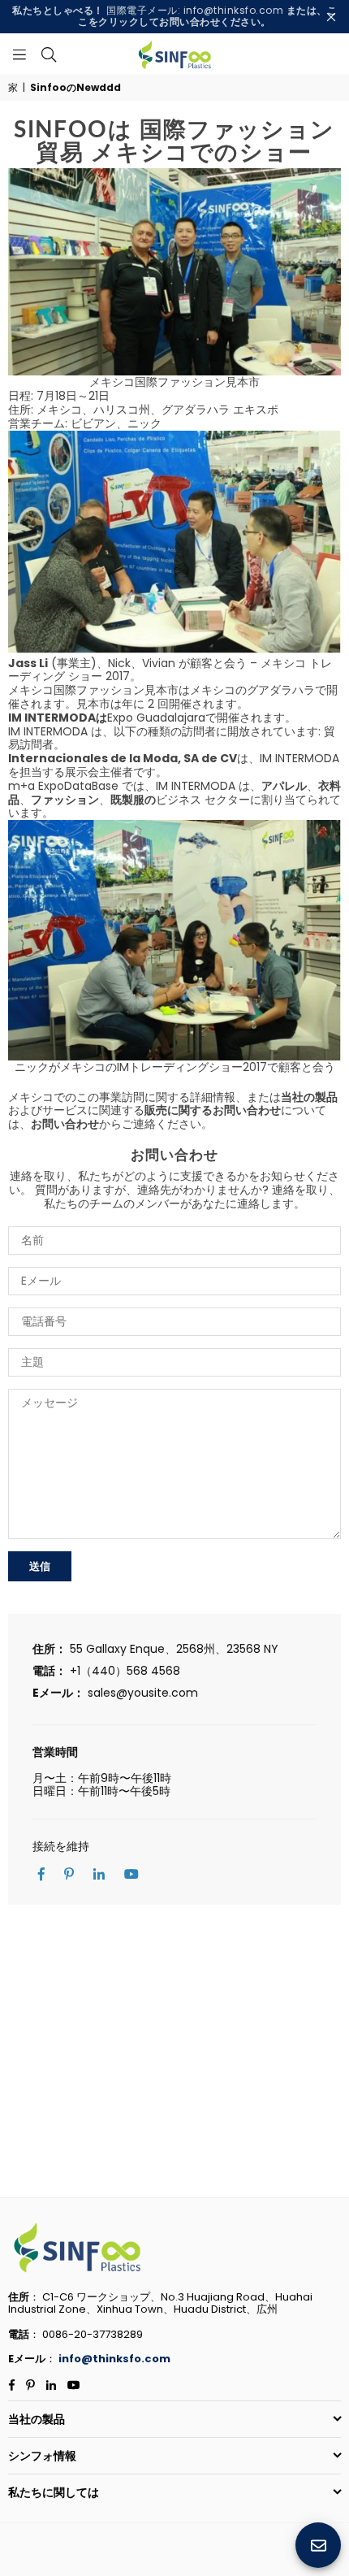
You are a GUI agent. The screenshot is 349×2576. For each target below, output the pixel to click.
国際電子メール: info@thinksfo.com (174, 16)
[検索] (49, 54)
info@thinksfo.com (114, 2359)
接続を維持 (61, 1847)
